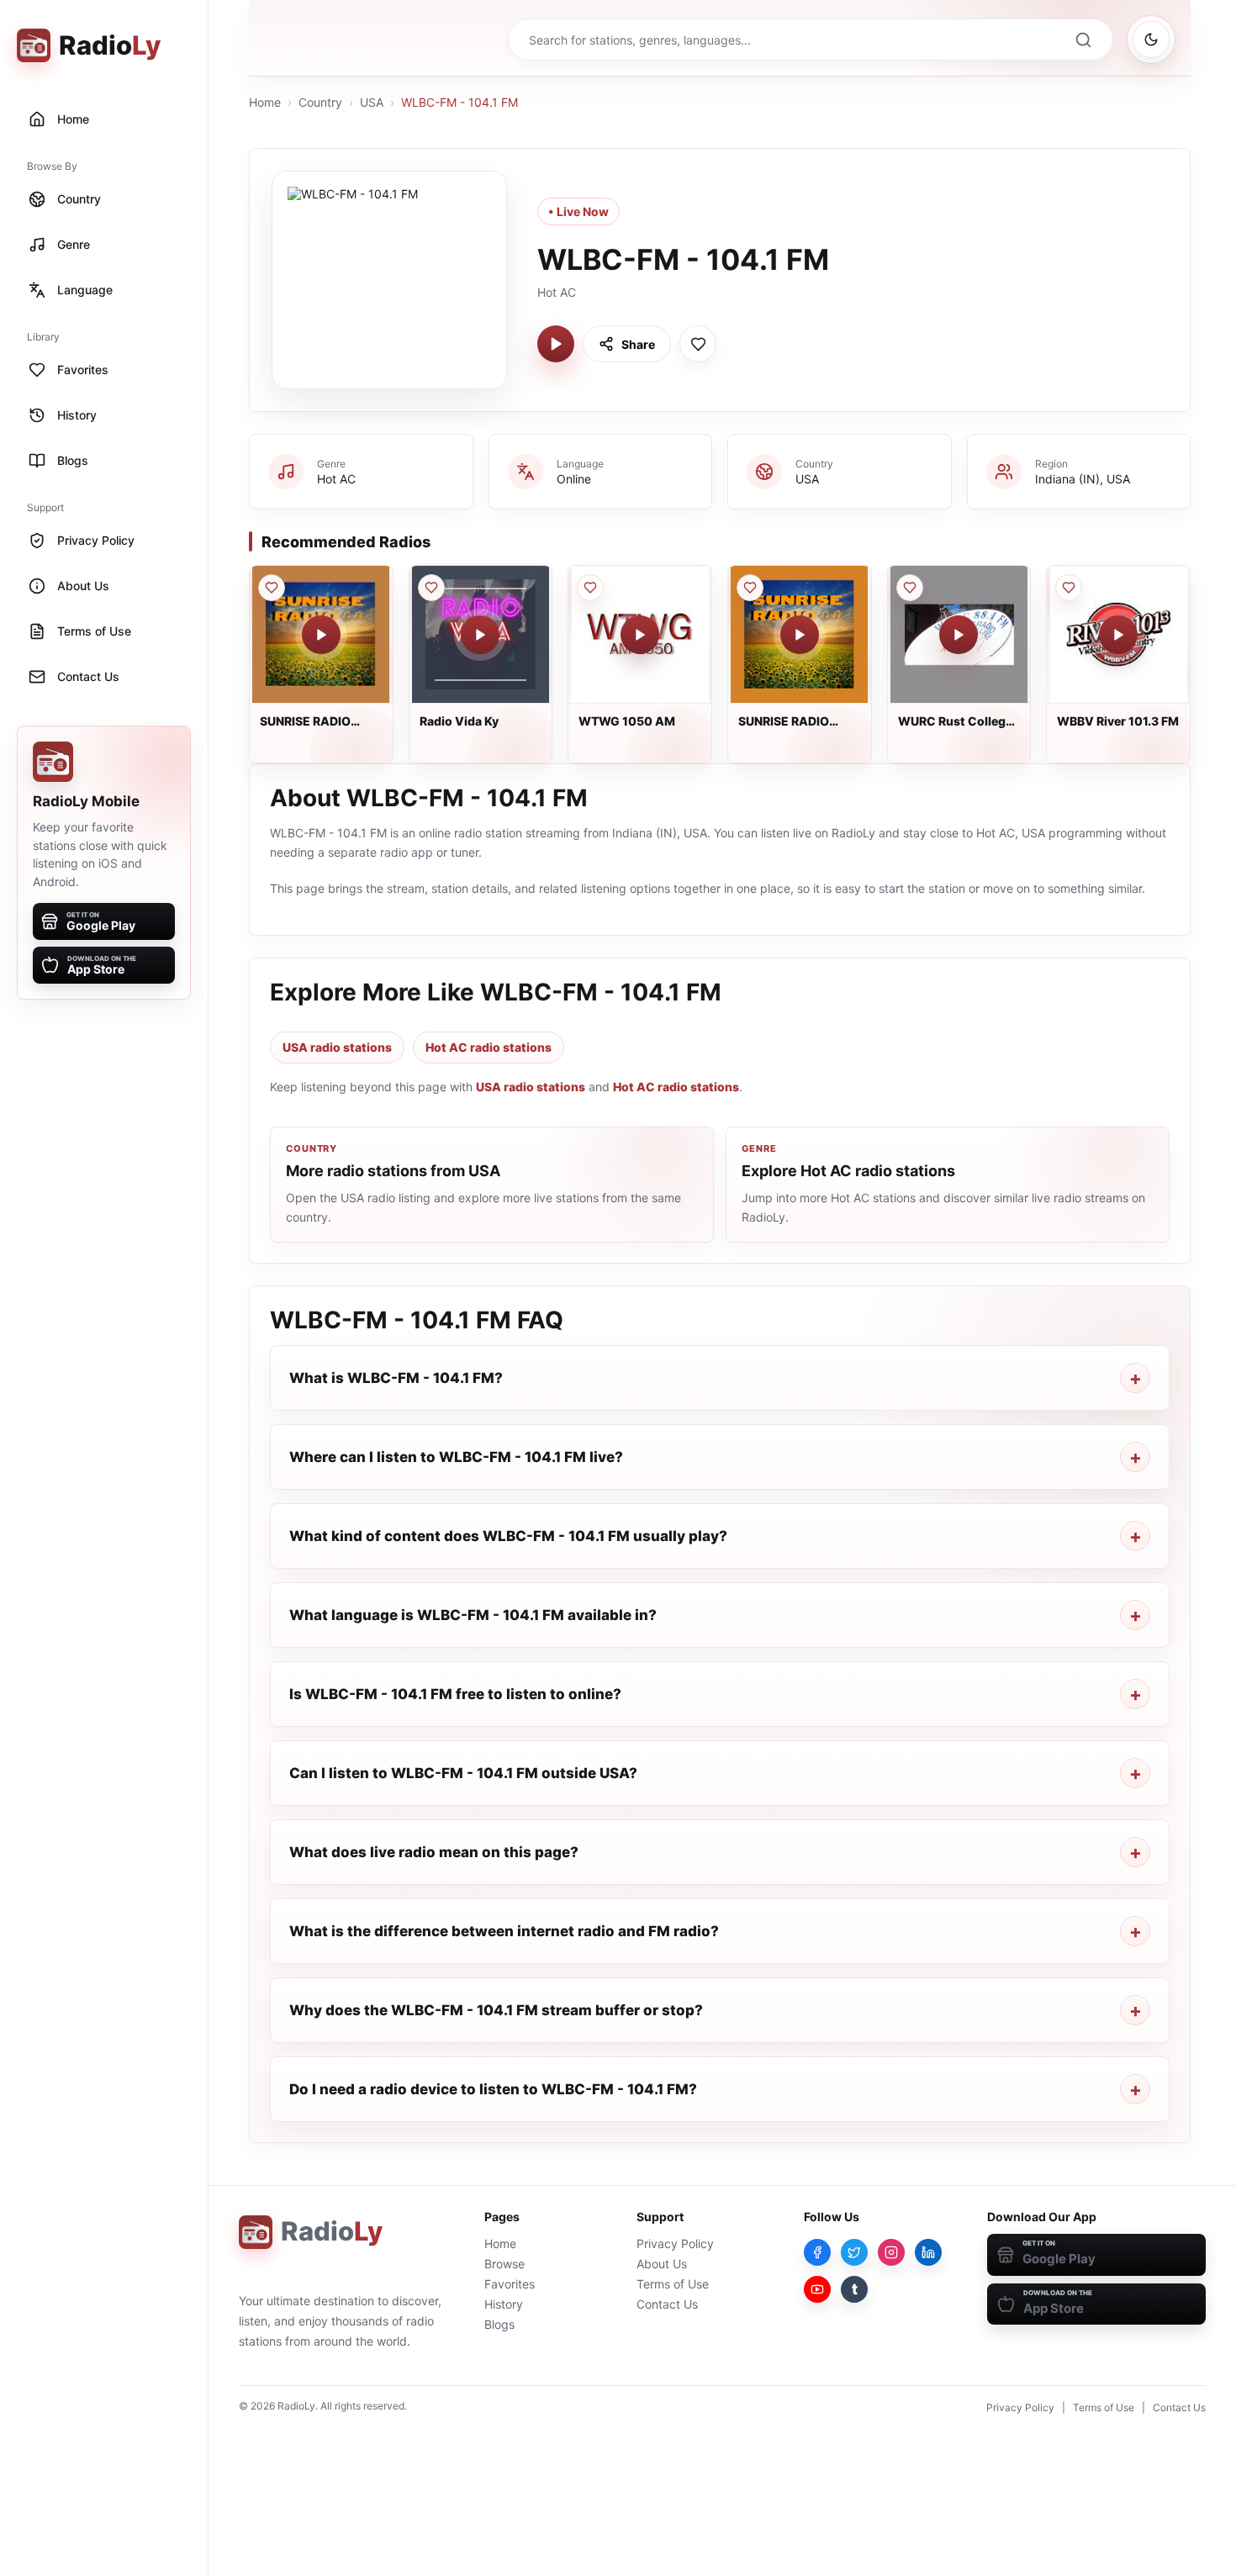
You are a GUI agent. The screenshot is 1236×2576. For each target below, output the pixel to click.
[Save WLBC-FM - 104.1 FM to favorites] (698, 344)
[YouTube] (817, 2289)
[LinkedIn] (928, 2252)
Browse (504, 2264)
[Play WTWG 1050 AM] (640, 635)
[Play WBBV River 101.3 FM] (1118, 635)
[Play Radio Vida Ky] (480, 635)
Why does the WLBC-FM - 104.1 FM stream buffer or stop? (496, 2010)
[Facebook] (817, 2252)
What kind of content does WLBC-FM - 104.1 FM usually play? (508, 1536)
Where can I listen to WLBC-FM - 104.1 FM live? (456, 1457)
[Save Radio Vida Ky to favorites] (431, 588)
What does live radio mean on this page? (434, 1852)
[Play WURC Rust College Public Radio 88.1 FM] (959, 635)
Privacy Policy (675, 2243)
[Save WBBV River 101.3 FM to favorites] (1069, 588)
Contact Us (667, 2304)
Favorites (510, 2284)
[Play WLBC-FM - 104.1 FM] (556, 344)
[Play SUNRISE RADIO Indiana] (321, 635)
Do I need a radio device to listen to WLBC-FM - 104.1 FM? (493, 2089)
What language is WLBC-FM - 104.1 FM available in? (473, 1615)
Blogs (499, 2324)
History (504, 2304)
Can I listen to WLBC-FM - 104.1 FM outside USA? (463, 1773)
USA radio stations (337, 1047)
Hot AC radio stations (489, 1047)
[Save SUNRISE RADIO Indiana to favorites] (272, 588)
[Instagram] (891, 2252)
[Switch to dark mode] (1151, 40)
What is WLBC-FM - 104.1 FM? (396, 1378)
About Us (662, 2264)
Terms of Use (673, 2284)
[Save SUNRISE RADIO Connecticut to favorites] (750, 588)
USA (372, 102)
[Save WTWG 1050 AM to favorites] (590, 588)
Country (320, 102)
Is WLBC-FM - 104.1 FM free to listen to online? (455, 1694)
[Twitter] (854, 2252)
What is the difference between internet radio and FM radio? (504, 1931)
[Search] (1083, 40)
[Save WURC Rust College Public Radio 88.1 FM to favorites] (910, 588)
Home (265, 102)
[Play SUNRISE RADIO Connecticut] (800, 635)
